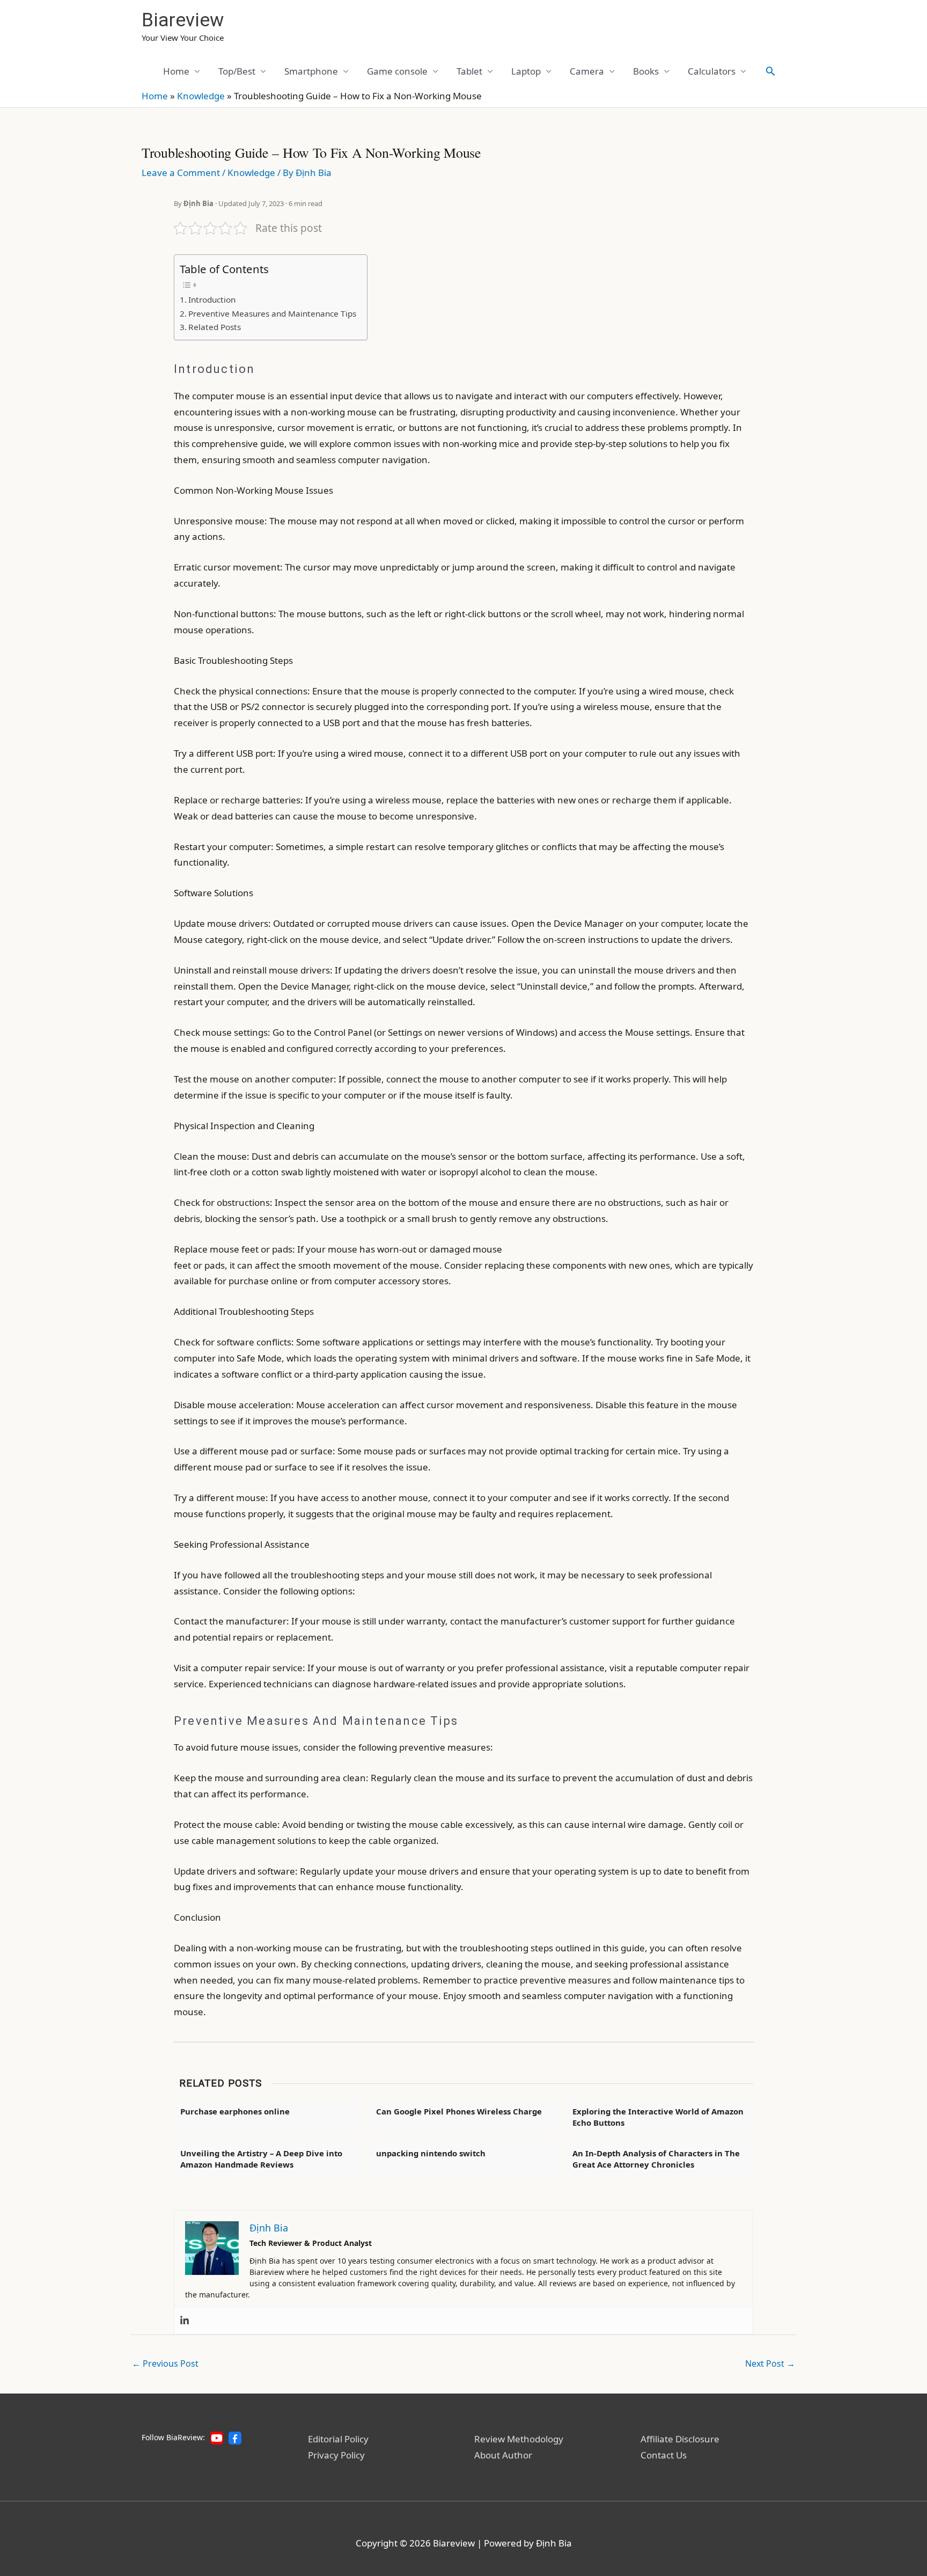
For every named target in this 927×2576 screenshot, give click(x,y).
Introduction (212, 299)
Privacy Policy (336, 2455)
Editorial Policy (338, 2439)
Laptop (526, 71)
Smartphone (311, 71)
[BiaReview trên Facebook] (235, 2438)
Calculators (712, 71)
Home (176, 71)
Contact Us (664, 2455)
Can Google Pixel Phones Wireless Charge (459, 2111)
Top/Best (237, 71)
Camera (587, 71)
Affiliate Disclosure (680, 2439)
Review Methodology (519, 2439)
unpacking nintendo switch (431, 2153)
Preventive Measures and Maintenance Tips (272, 313)
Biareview (183, 20)
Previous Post (165, 2363)
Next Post (770, 2363)
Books (646, 71)
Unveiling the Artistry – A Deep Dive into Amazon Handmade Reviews (261, 2159)
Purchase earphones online (235, 2111)
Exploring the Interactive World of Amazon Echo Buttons (658, 2117)
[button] (770, 71)
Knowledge (201, 96)
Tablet (469, 71)
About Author (503, 2455)
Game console (397, 71)
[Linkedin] (185, 2321)
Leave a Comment (181, 173)
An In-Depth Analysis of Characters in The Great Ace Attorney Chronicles (656, 2159)
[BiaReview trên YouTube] (217, 2438)
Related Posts (215, 327)
